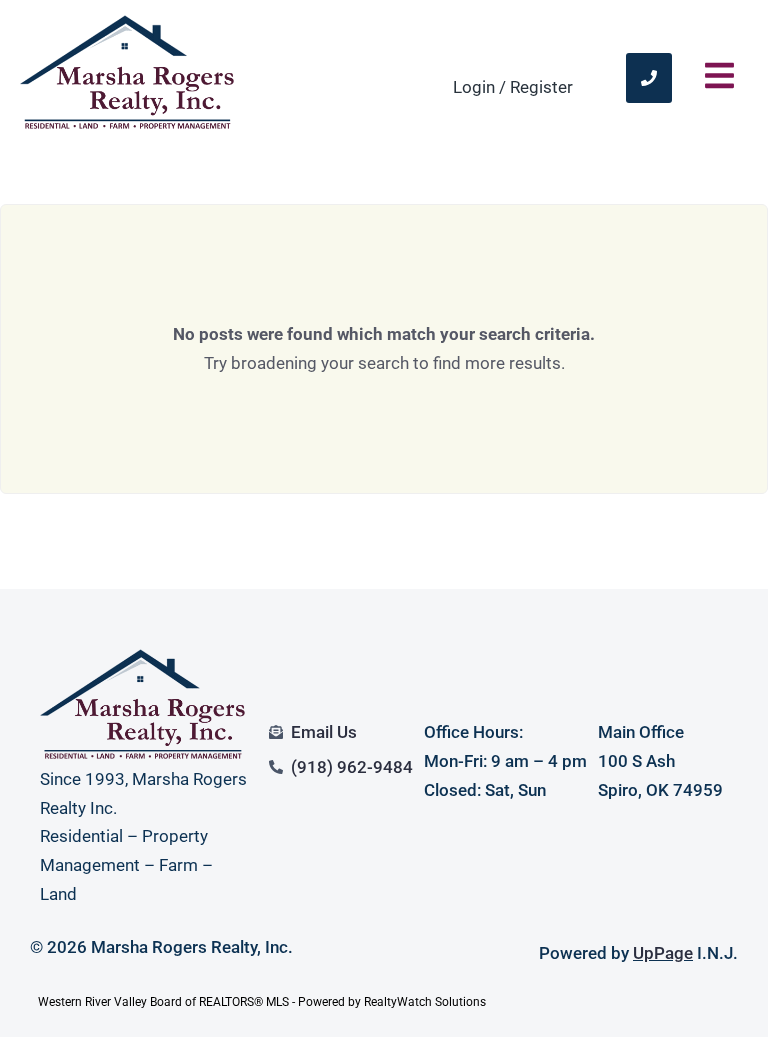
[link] (649, 78)
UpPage (663, 953)
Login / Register (513, 87)
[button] (720, 77)
